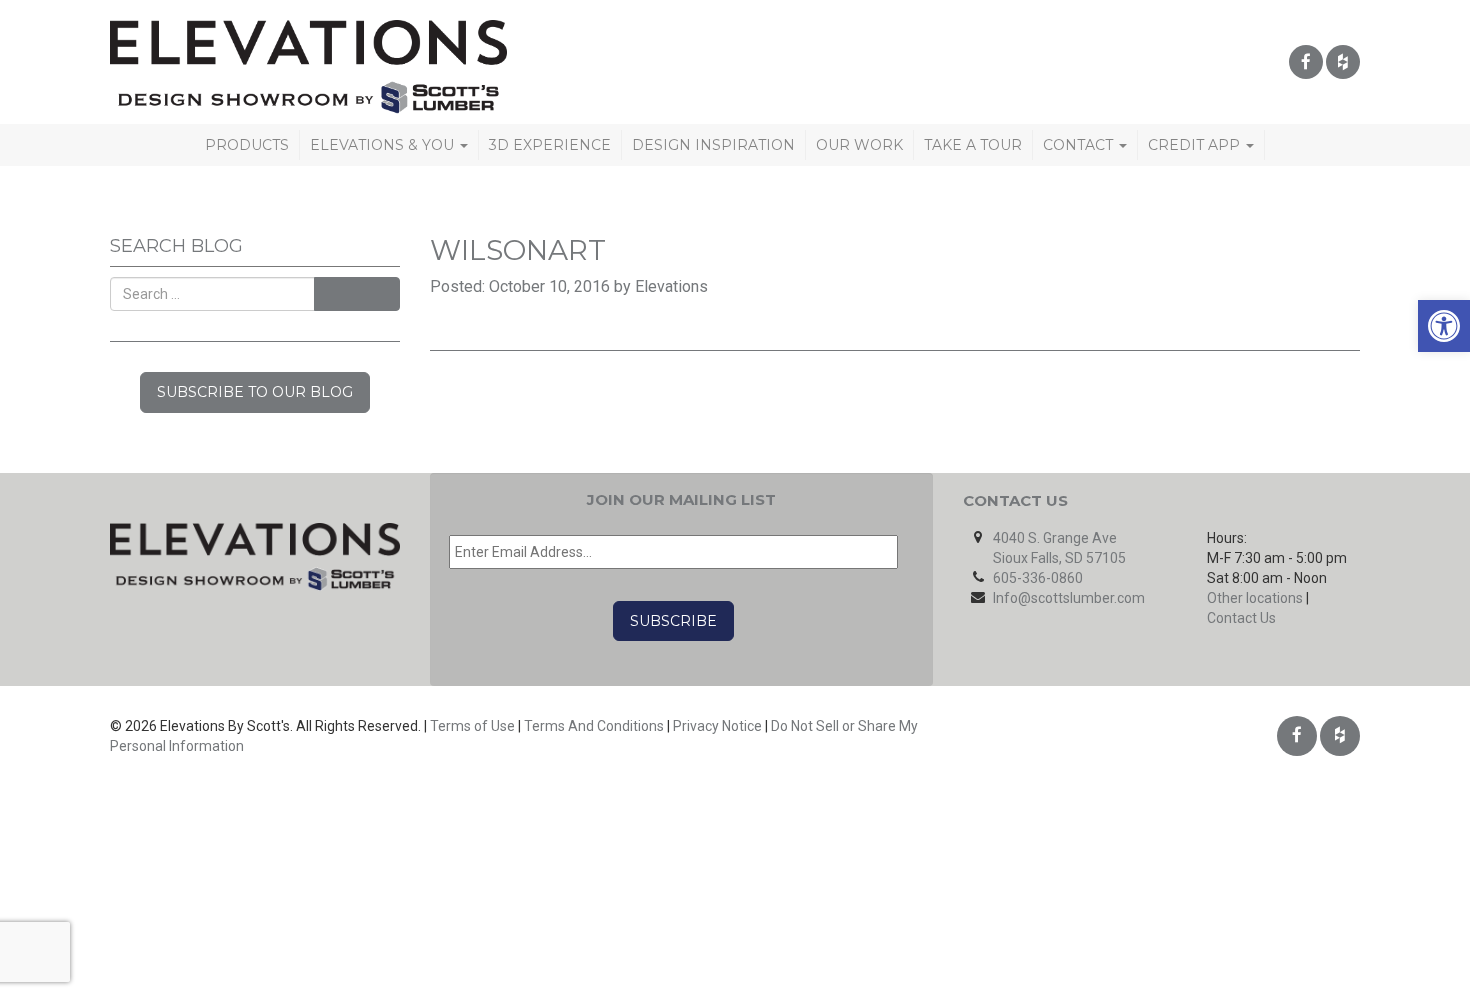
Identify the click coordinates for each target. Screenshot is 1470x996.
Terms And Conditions (594, 726)
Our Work (859, 145)
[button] (1444, 326)
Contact (1080, 145)
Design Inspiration (713, 145)
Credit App (1196, 145)
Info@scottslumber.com (1069, 598)
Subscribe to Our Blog (255, 392)
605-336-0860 (1038, 578)
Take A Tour (973, 145)
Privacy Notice (717, 726)
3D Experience (550, 145)
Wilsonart (518, 250)
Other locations (1255, 598)
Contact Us (1241, 618)
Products (247, 145)
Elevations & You (384, 145)
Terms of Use (472, 726)
